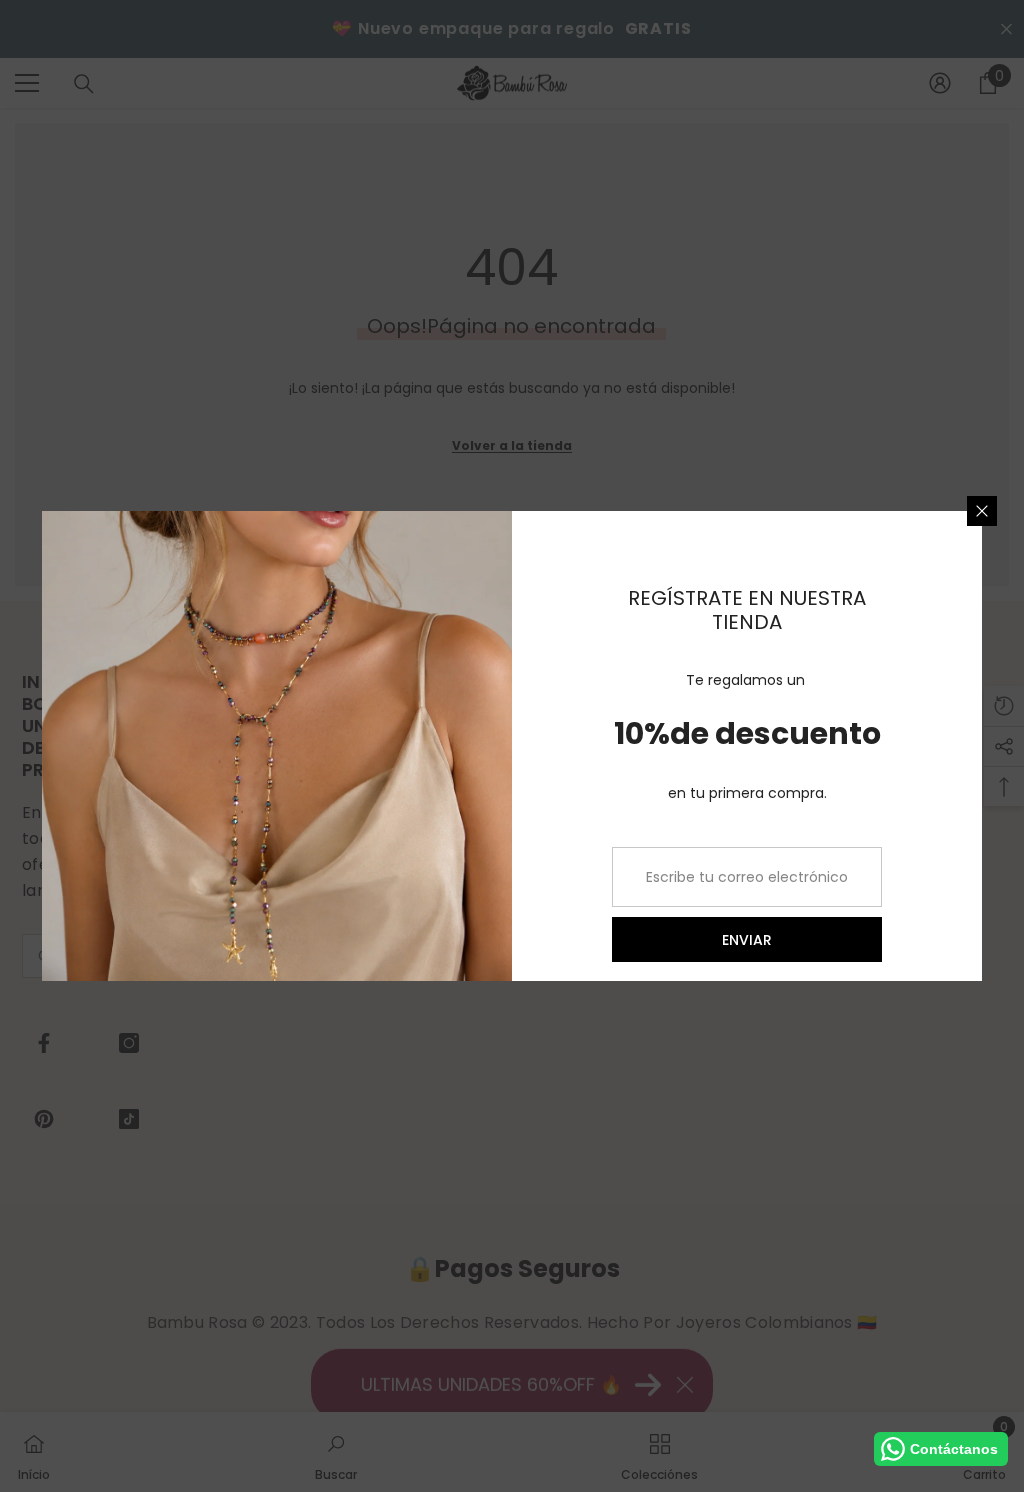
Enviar (747, 940)
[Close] (982, 511)
